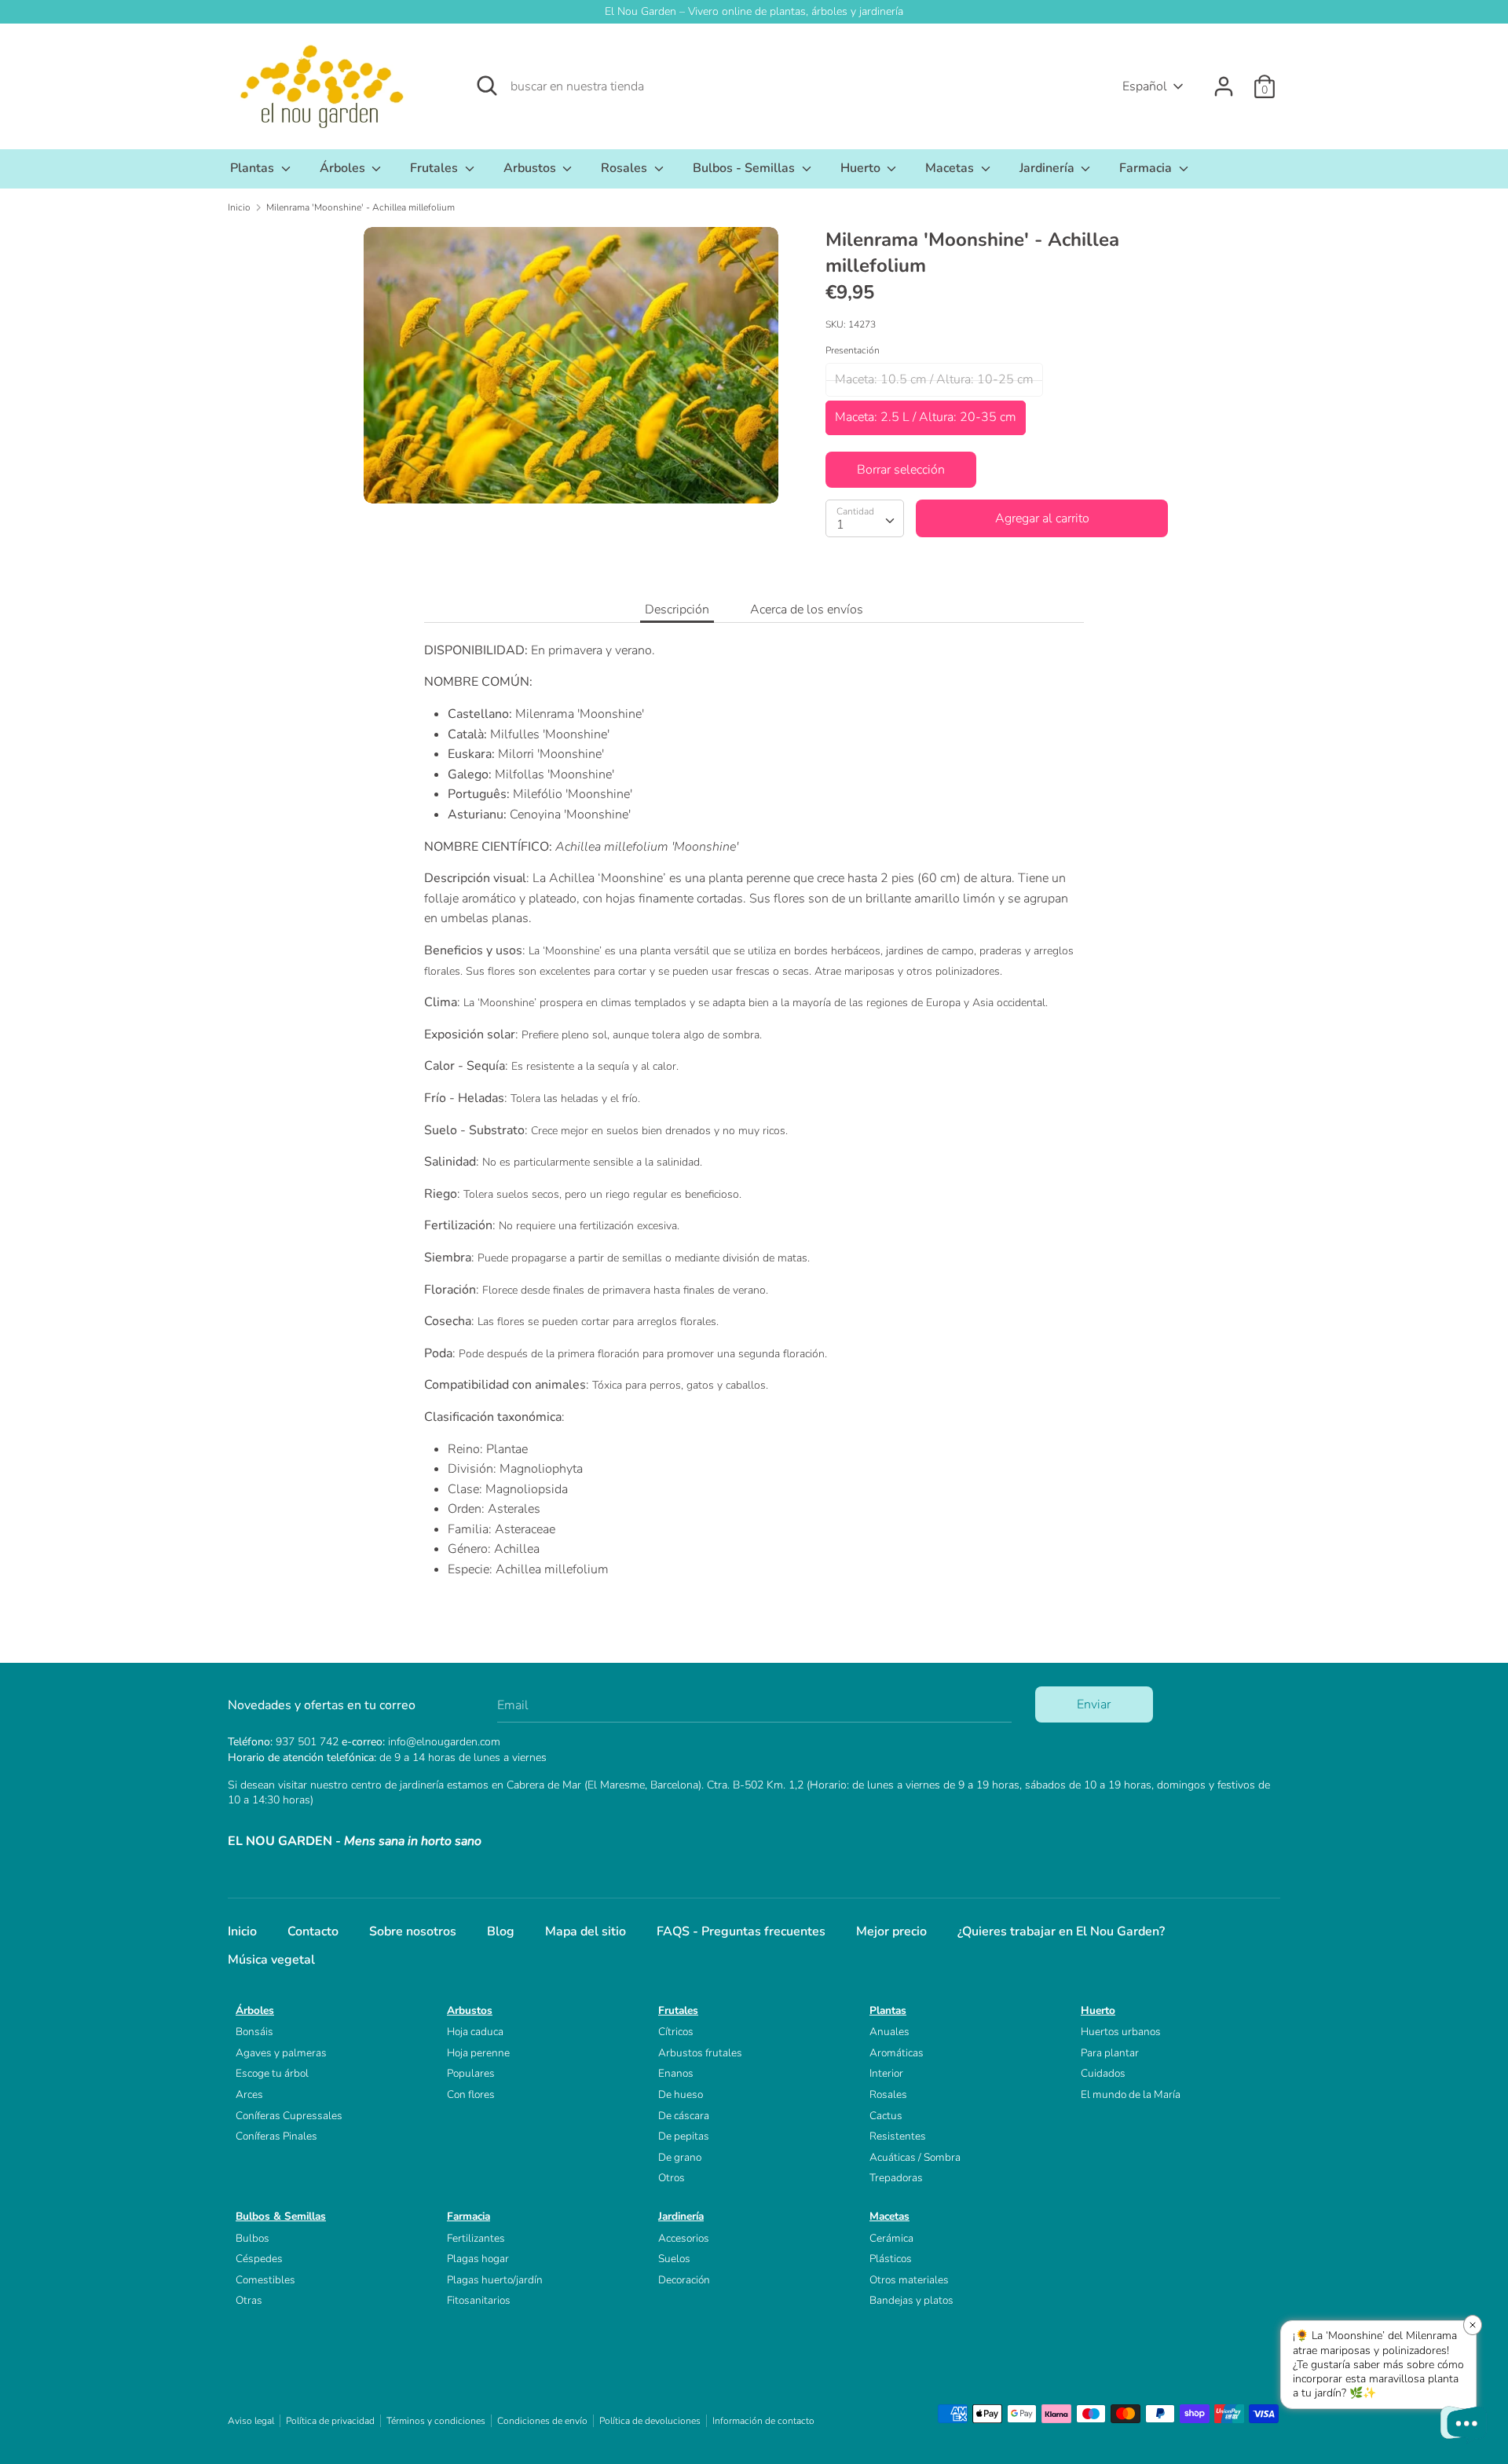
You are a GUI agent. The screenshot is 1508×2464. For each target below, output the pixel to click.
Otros (672, 2178)
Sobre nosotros (413, 1931)
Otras (249, 2300)
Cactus (886, 2116)
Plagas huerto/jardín (495, 2280)
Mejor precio (891, 1931)
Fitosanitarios (479, 2300)
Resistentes (898, 2136)
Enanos (676, 2073)
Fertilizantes (476, 2238)
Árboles (344, 168)
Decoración (684, 2280)
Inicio (242, 1931)
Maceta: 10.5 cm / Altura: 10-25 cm (934, 379)
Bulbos (253, 2238)
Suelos (674, 2259)
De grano (680, 2157)
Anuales (889, 2032)
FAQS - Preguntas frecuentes (741, 1931)
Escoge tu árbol (272, 2073)
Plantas (254, 168)
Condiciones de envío (542, 2421)
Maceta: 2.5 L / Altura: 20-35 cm (926, 417)
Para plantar (1110, 2053)
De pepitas (684, 2136)
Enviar (1094, 1704)
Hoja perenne (478, 2053)
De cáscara (684, 2116)
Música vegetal (271, 1960)
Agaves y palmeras (281, 2053)
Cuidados (1103, 2073)
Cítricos (676, 2032)
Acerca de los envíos (807, 610)
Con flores (471, 2094)
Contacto (313, 1931)
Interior (886, 2073)
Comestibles (265, 2280)
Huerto (862, 168)
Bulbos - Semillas (745, 168)
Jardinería (1049, 168)
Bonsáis (254, 2032)
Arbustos (531, 168)
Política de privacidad (330, 2421)
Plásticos (891, 2259)
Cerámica (891, 2238)
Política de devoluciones (650, 2421)
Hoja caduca (475, 2032)
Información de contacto (763, 2421)
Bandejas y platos (911, 2300)
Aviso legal (251, 2421)
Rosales (626, 168)
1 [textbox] (840, 525)
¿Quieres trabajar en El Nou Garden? (1061, 1931)
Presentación (853, 350)
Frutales (436, 168)
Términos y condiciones (436, 2421)
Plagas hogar (478, 2259)
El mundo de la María (1131, 2094)
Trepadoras (896, 2178)
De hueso (681, 2094)
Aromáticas (897, 2053)
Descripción (677, 610)
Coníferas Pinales (276, 2136)
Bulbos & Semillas (281, 2216)
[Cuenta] (1224, 80)
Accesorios (684, 2238)
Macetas (951, 168)
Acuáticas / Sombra (915, 2157)
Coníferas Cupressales (289, 2116)
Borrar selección (901, 470)
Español (1145, 86)
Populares (471, 2073)
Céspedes (259, 2259)
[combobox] (865, 518)
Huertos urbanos (1121, 2032)
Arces (249, 2094)
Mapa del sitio (586, 1931)
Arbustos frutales (700, 2053)
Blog (501, 1931)
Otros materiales (909, 2280)
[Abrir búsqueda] (487, 86)
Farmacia (1147, 168)
